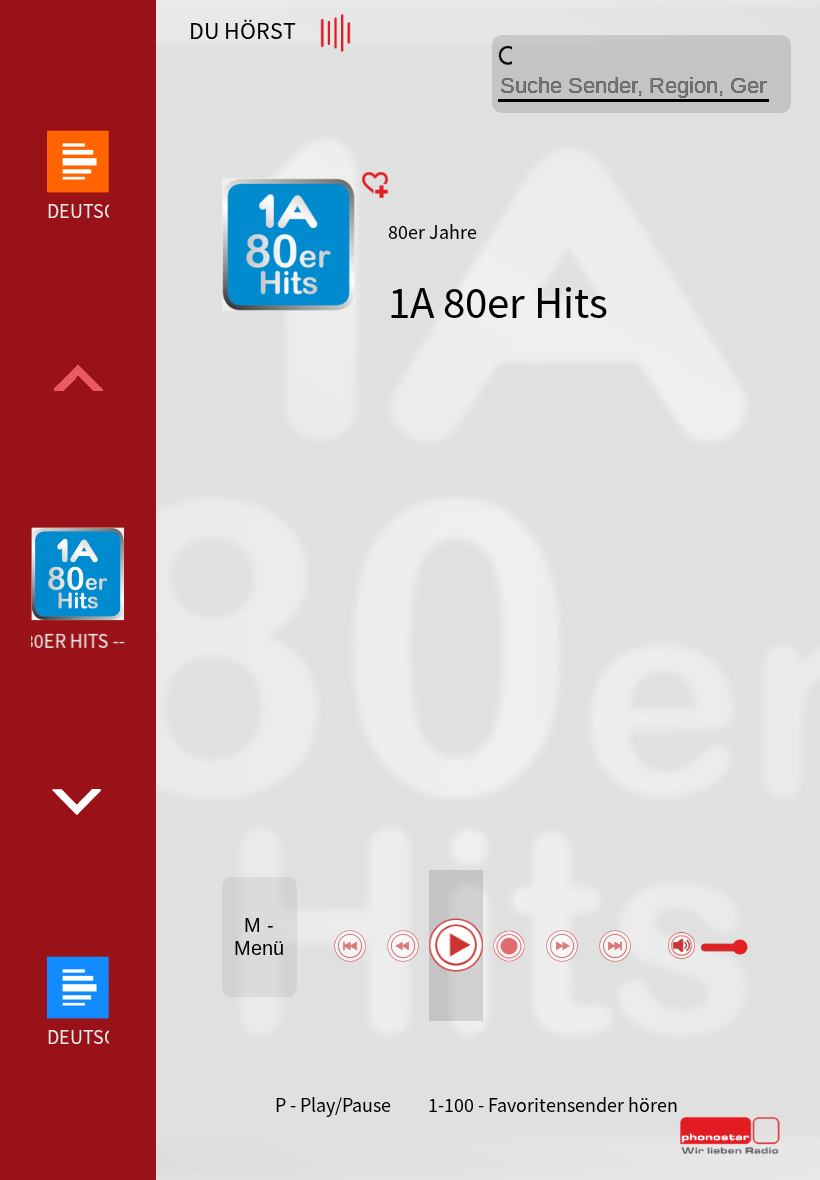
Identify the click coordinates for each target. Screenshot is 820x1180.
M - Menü (259, 936)
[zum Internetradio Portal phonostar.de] (730, 1150)
